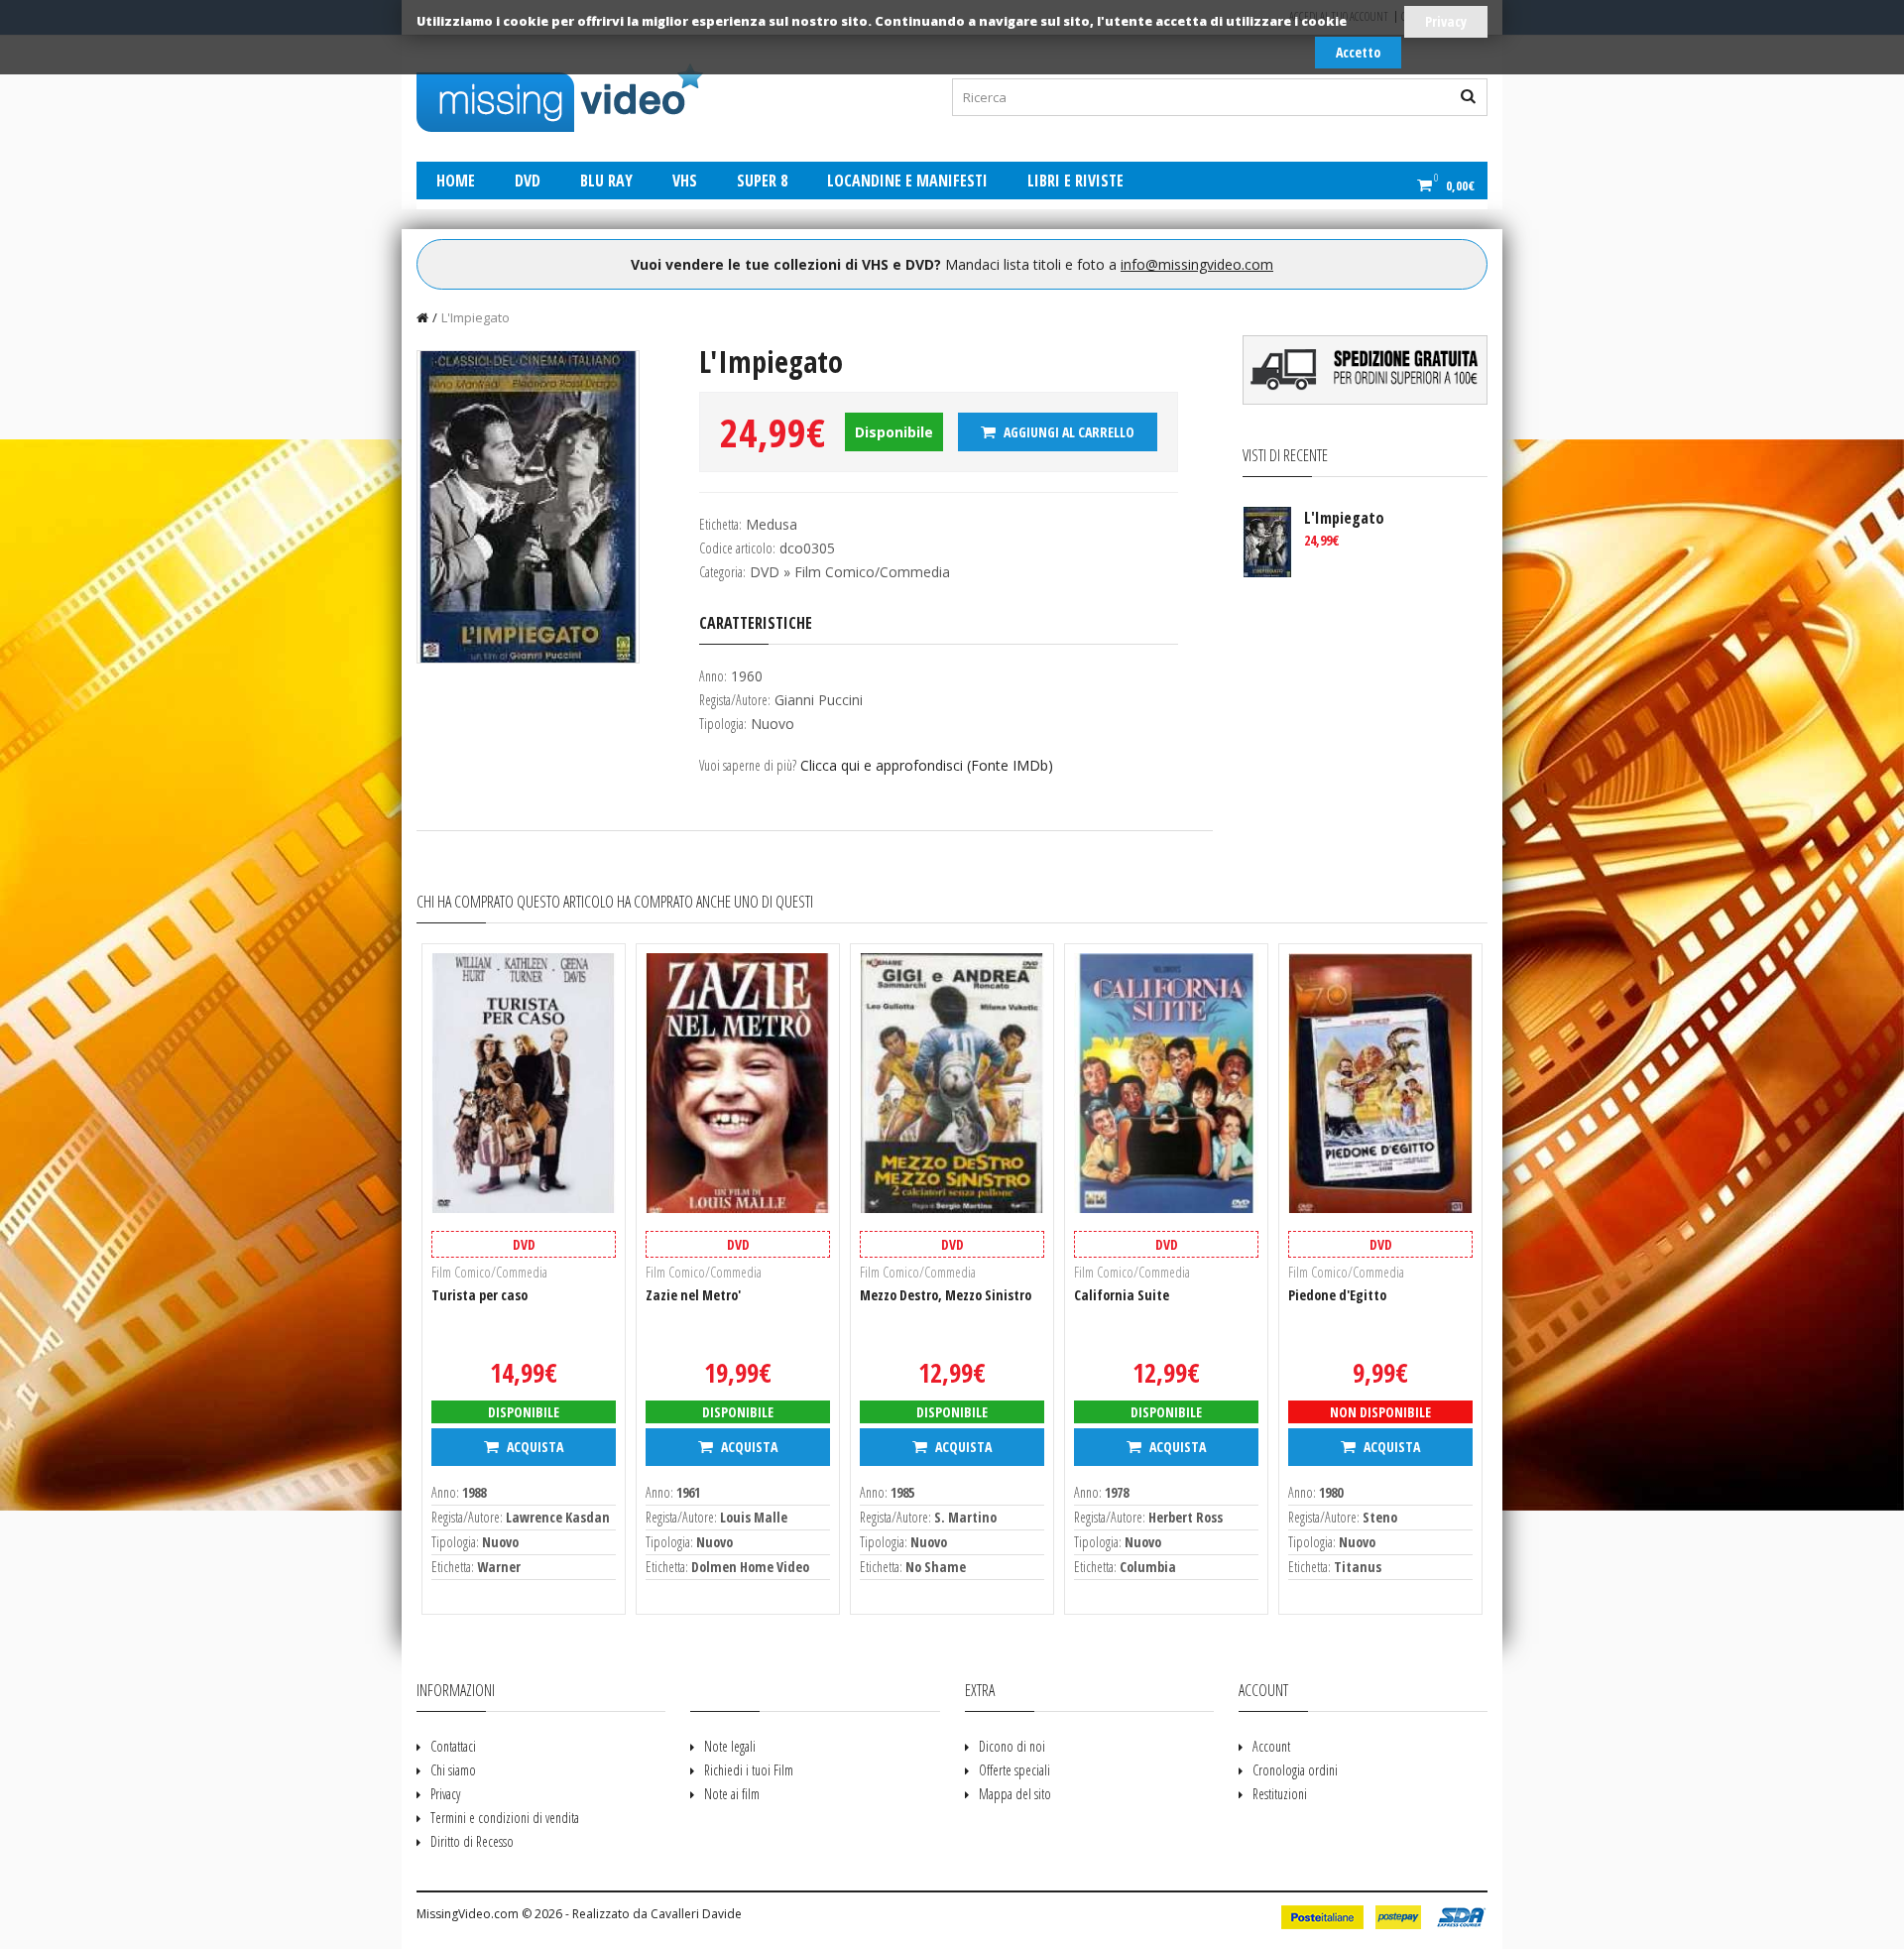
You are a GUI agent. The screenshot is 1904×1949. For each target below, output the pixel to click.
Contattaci (453, 1746)
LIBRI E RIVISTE (1075, 181)
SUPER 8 (762, 181)
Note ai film (732, 1794)
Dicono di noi (1012, 1746)
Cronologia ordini (1295, 1770)
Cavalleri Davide (696, 1914)
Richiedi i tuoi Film (749, 1770)
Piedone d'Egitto (1337, 1295)
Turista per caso (479, 1295)
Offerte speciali (1014, 1770)
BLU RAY (606, 181)
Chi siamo (453, 1770)
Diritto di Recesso (472, 1841)
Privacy (1446, 21)
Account (1271, 1746)
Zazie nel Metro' (693, 1295)
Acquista (534, 1447)
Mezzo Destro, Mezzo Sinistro (946, 1295)
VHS (685, 181)
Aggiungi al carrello (1068, 432)
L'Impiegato (476, 317)
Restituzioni (1280, 1794)
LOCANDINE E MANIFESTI (907, 181)
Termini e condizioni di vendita (505, 1818)
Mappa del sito (1015, 1794)
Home (456, 181)
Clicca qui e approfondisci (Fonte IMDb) (927, 765)
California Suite (1122, 1295)
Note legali (730, 1746)
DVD (528, 181)
